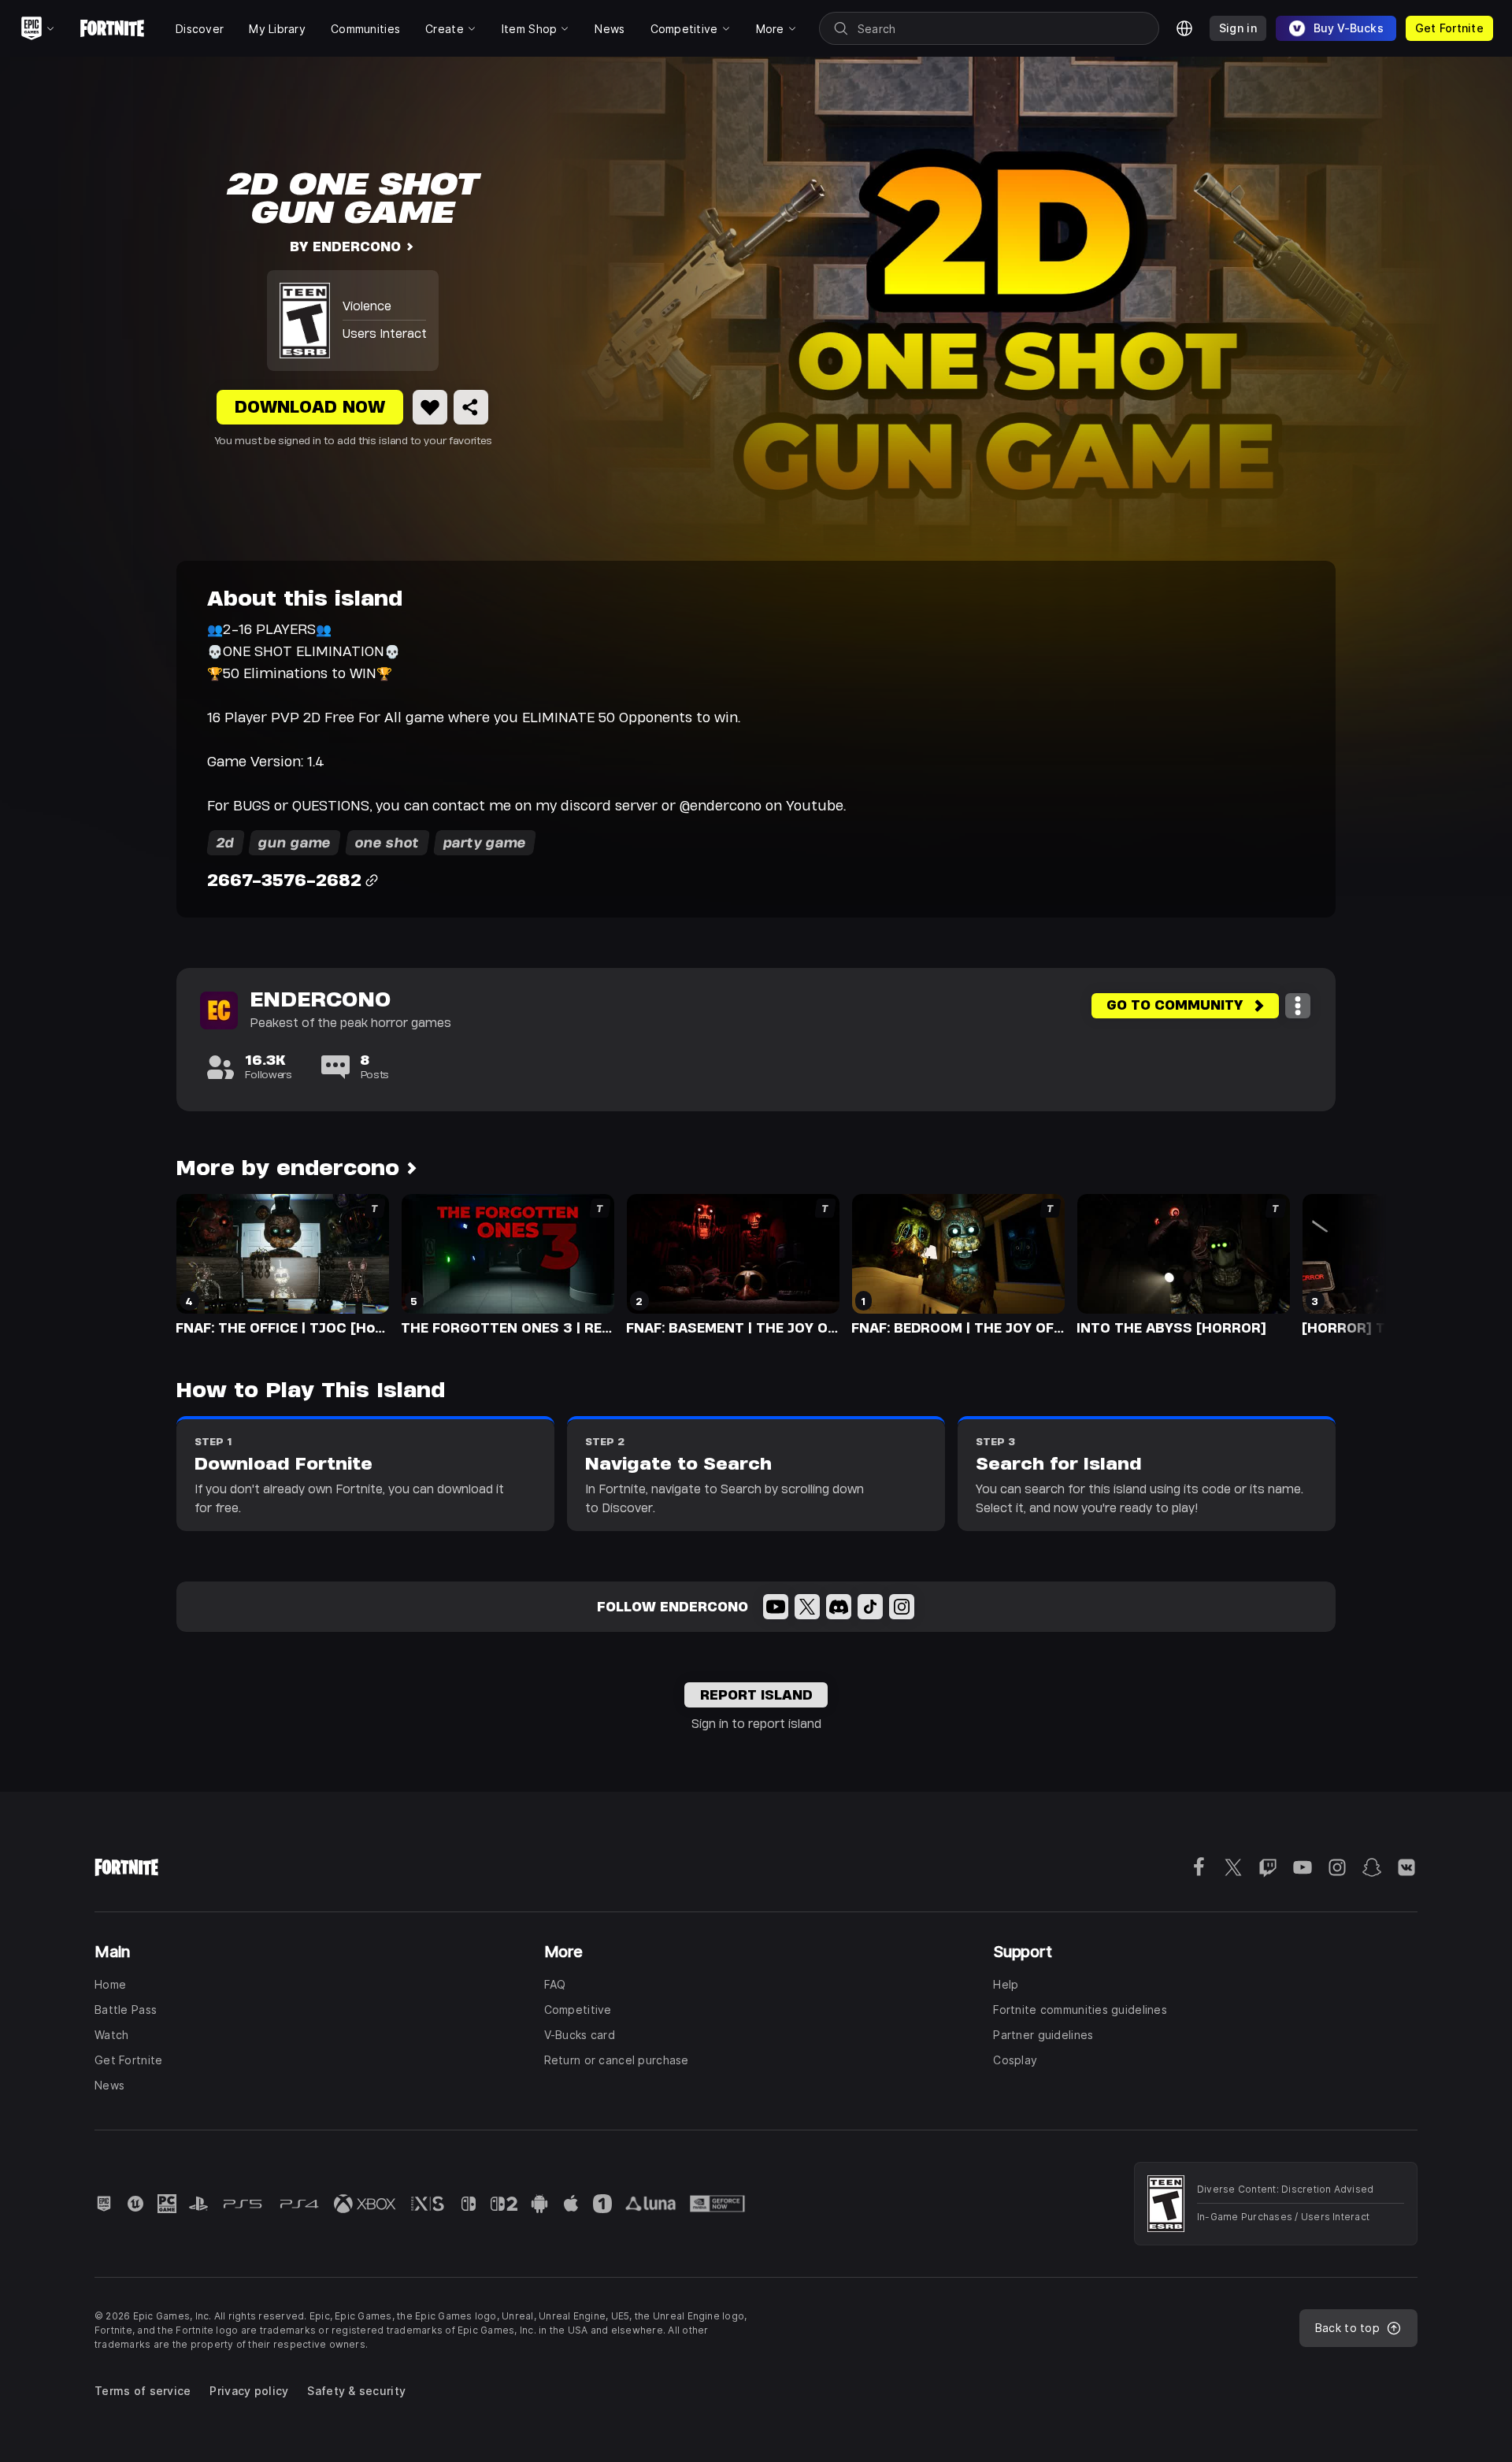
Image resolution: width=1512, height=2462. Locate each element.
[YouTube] (776, 1607)
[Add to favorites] (430, 407)
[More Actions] (1298, 1006)
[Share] (471, 407)
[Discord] (839, 1607)
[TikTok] (870, 1607)
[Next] (1343, 1263)
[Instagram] (902, 1607)
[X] (807, 1607)
